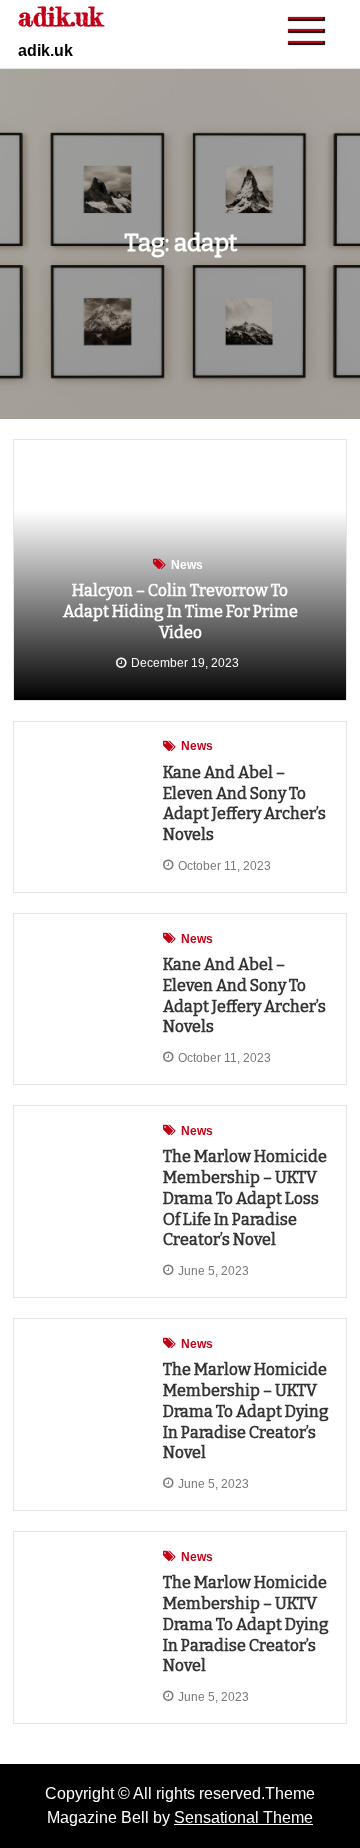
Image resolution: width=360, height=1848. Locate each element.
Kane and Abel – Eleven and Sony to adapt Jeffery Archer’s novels (244, 803)
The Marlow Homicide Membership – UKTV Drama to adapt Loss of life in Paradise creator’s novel (245, 1198)
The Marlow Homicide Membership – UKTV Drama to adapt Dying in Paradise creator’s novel (246, 1411)
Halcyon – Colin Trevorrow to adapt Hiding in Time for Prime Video (180, 611)
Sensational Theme (243, 1817)
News (187, 565)
